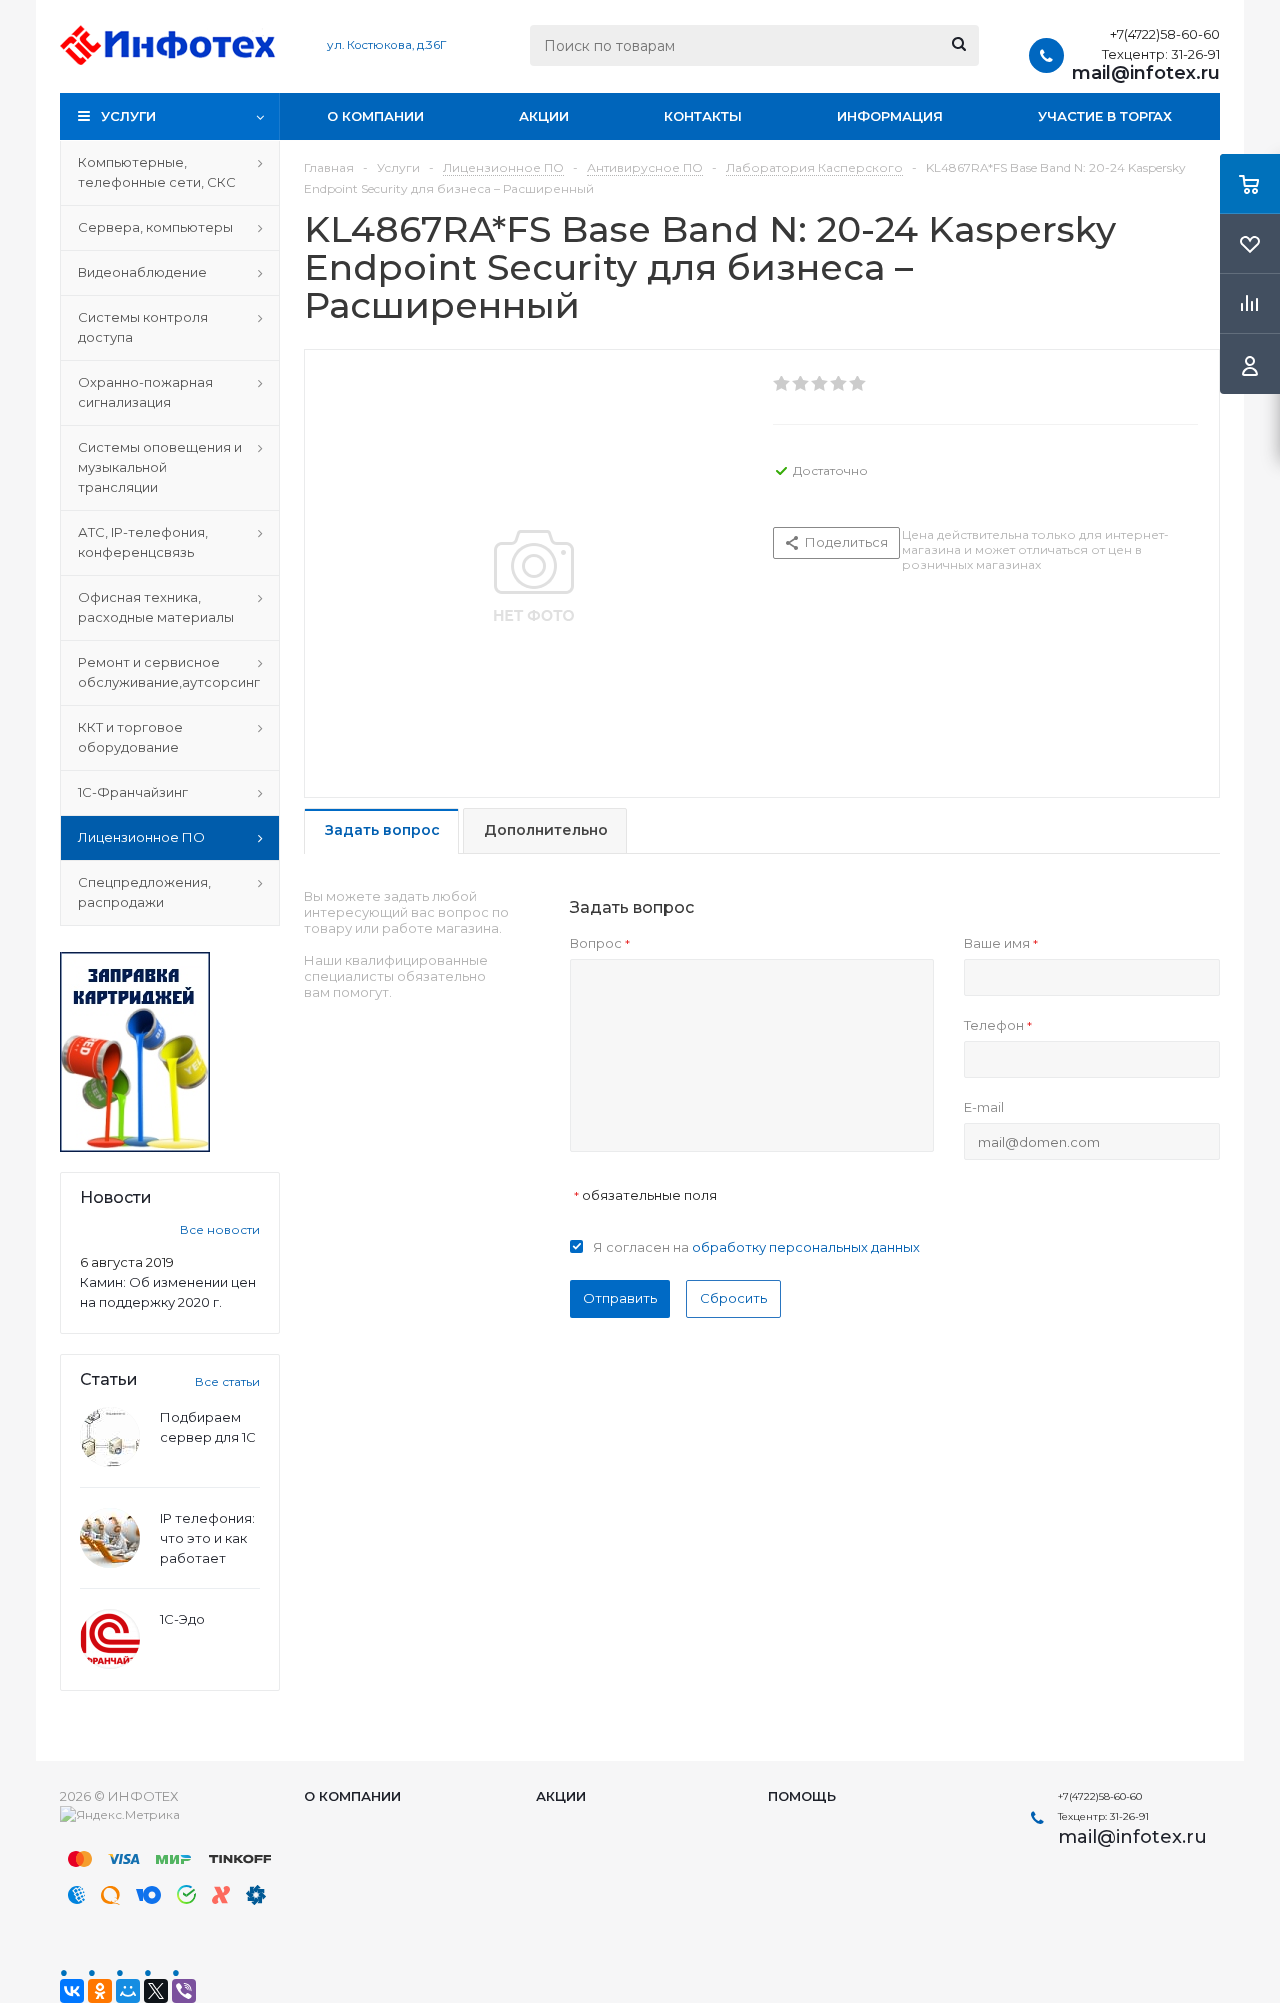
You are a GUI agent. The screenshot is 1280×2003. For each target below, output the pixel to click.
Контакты (703, 116)
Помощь (802, 1796)
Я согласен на (756, 1247)
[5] (858, 384)
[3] (820, 384)
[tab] (381, 831)
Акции (544, 116)
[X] (156, 1991)
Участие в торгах (1105, 116)
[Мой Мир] (128, 1991)
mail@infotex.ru (1146, 73)
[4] (839, 384)
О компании (375, 116)
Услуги (128, 116)
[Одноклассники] (100, 1991)
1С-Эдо (182, 1619)
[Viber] (184, 1991)
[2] (801, 384)
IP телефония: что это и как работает (207, 1538)
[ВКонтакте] (72, 1991)
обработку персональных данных (806, 1247)
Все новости (220, 1229)
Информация (890, 116)
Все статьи (227, 1381)
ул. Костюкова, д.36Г (386, 45)
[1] (782, 384)
